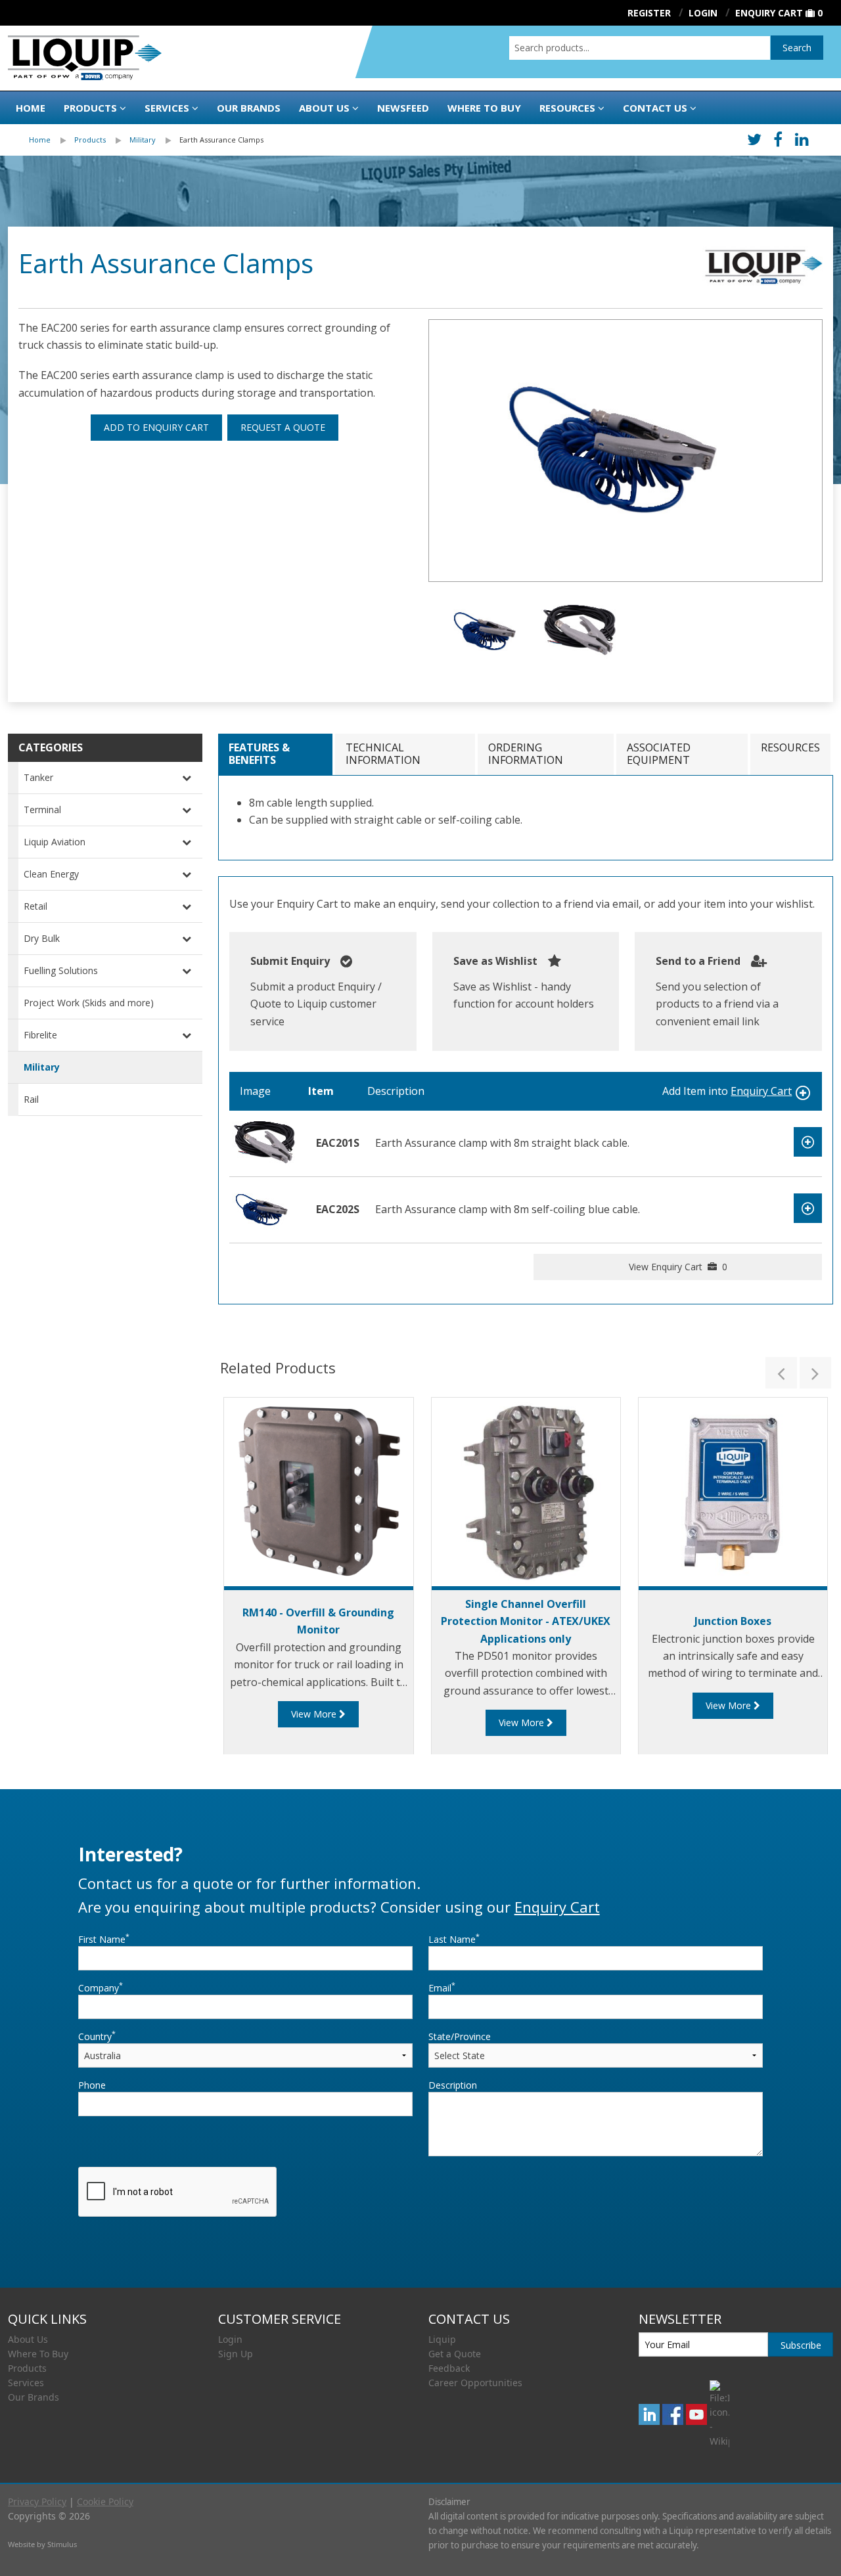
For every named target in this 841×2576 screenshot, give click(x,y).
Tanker (38, 777)
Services (167, 108)
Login (230, 2339)
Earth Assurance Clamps (221, 140)
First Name (104, 1939)
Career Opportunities (475, 2383)
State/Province (460, 2036)
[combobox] (640, 48)
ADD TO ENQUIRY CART (156, 427)
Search (797, 48)
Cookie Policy (105, 2501)
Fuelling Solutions (61, 970)
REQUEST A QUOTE (283, 427)
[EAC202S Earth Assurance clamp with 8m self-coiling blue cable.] (265, 1209)
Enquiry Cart (769, 13)
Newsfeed (403, 108)
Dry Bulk (42, 938)
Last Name (454, 1939)
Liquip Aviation (55, 842)
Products (90, 108)
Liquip (442, 2339)
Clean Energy (51, 874)
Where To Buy (38, 2354)
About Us (324, 108)
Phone (92, 2085)
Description (453, 2085)
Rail (31, 1099)
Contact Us (655, 108)
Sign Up (236, 2354)
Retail (35, 906)
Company (101, 1988)
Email (442, 1988)
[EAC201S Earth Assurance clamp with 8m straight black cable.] (265, 1142)
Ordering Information (526, 754)
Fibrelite (40, 1035)
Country (97, 2036)
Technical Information (383, 754)
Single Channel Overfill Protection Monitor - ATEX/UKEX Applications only (526, 1621)
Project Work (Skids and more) (89, 1003)
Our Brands (249, 108)
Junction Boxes (733, 1621)
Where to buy (484, 108)
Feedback (449, 2368)
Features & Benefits (259, 754)
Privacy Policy (37, 2501)
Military (143, 140)
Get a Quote (455, 2354)
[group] (625, 451)
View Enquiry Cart (678, 1267)
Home (31, 108)
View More (315, 1714)
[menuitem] (52, 140)
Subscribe (801, 2345)
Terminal (42, 810)
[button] (781, 1373)
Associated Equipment (659, 754)
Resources (567, 108)
